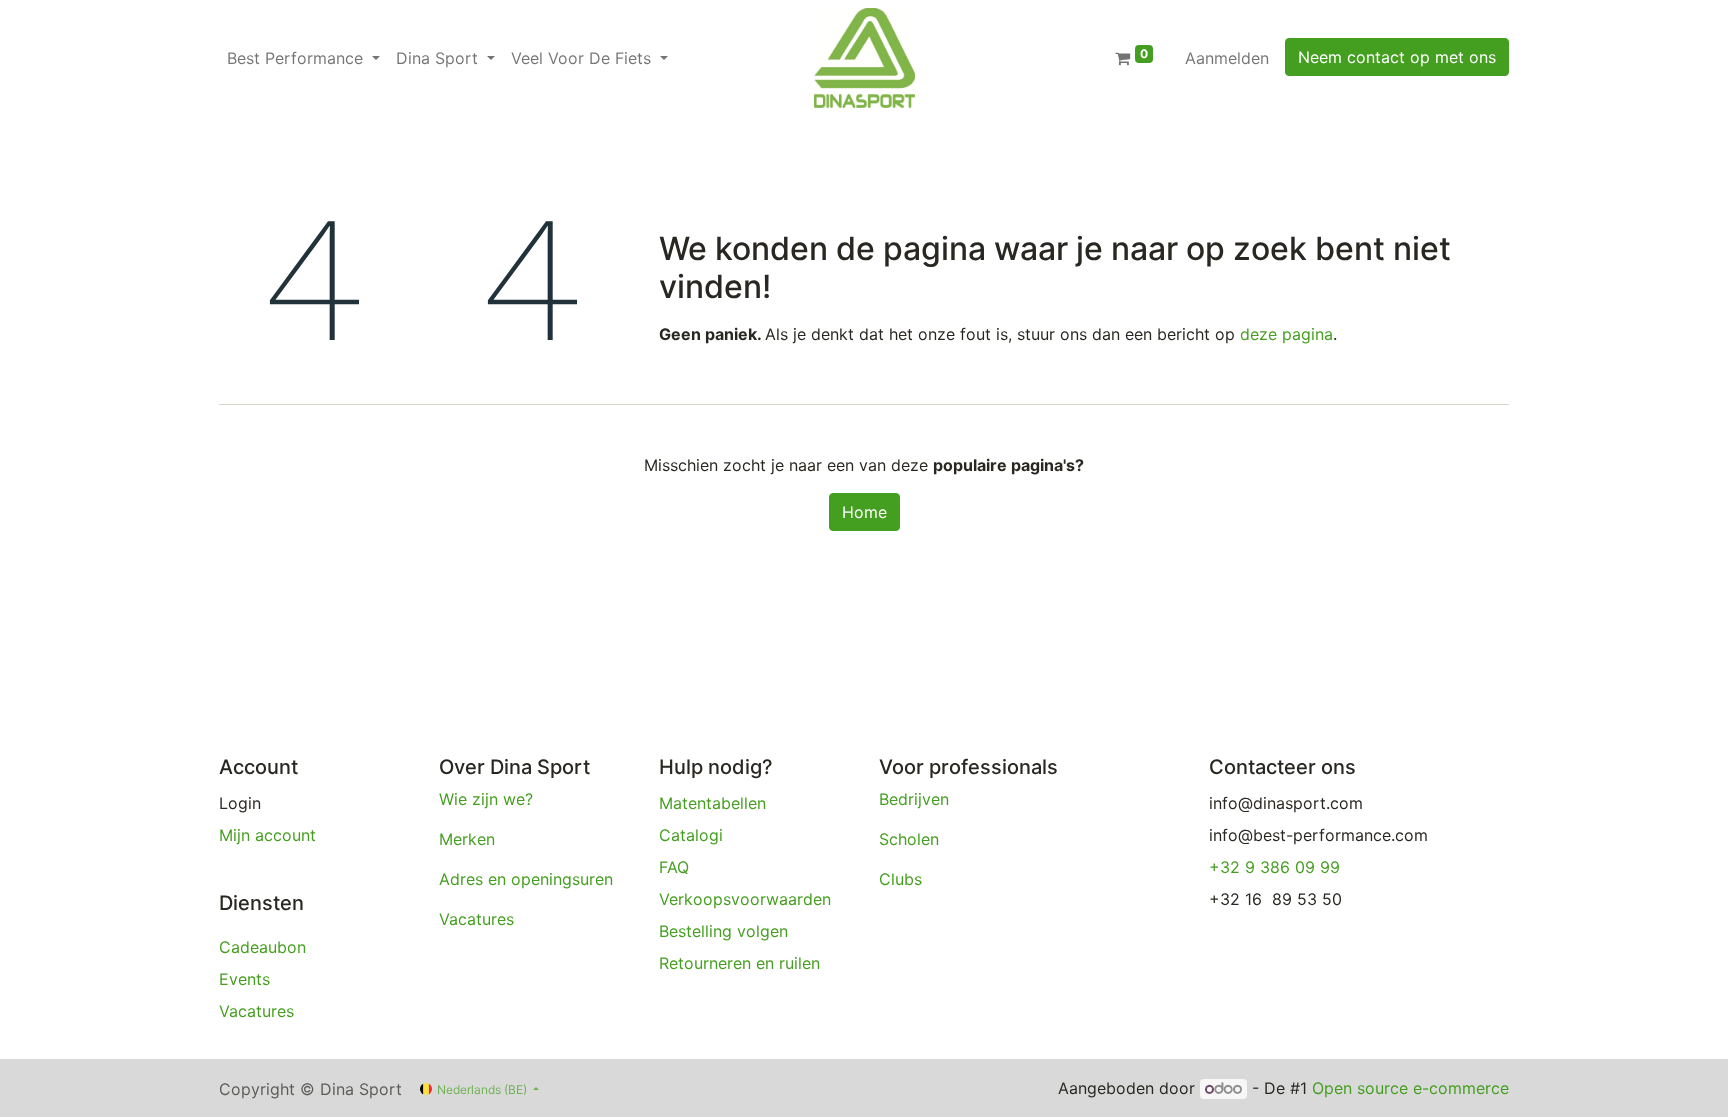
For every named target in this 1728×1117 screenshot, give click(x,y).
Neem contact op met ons (1397, 57)
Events (244, 979)
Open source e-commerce (1410, 1088)
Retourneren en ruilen (742, 963)
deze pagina (1286, 334)
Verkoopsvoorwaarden (747, 899)
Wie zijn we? (486, 799)
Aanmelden (1227, 58)
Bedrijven (916, 799)
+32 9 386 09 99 (1274, 867)
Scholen (909, 839)
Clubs (903, 879)
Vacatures (259, 1011)
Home (864, 512)
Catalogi (691, 835)
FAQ (674, 867)
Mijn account (267, 835)
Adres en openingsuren (526, 879)
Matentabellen (712, 803)
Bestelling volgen (726, 931)
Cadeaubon (262, 947)
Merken (467, 839)
